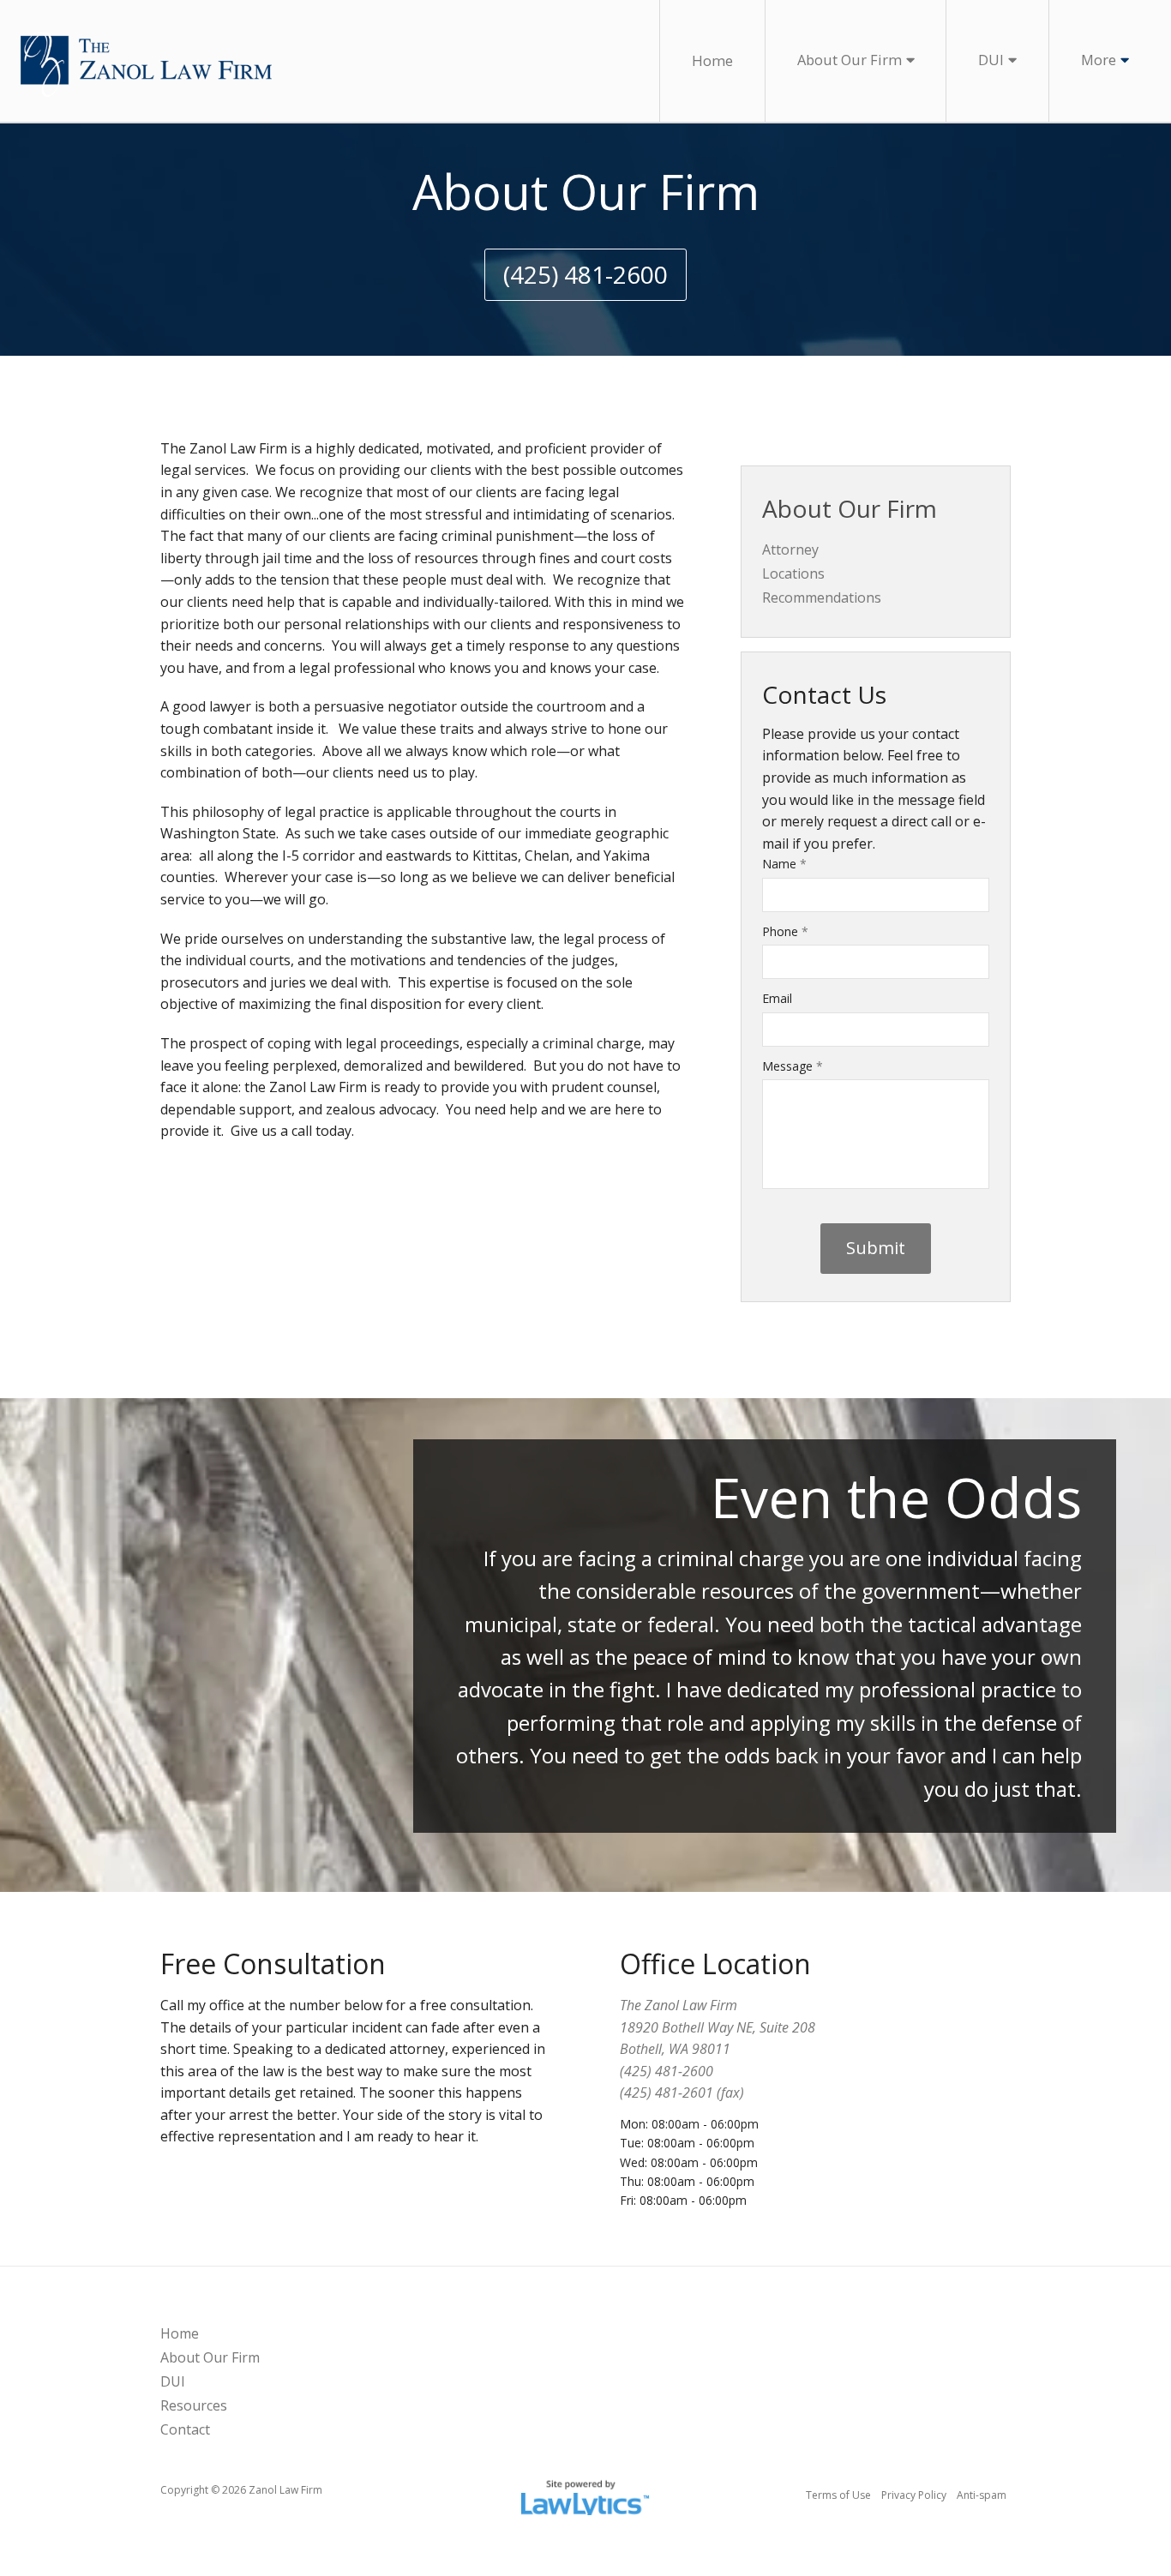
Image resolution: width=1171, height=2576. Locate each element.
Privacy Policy (914, 2495)
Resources (194, 2405)
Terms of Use (838, 2495)
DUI (991, 60)
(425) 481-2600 (585, 274)
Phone (785, 931)
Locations (793, 573)
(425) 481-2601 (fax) (682, 2093)
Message (793, 1066)
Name (784, 864)
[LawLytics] (585, 2495)
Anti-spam (982, 2495)
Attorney (790, 549)
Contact (185, 2429)
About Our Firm (850, 60)
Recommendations (822, 597)
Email (777, 998)
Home (712, 60)
